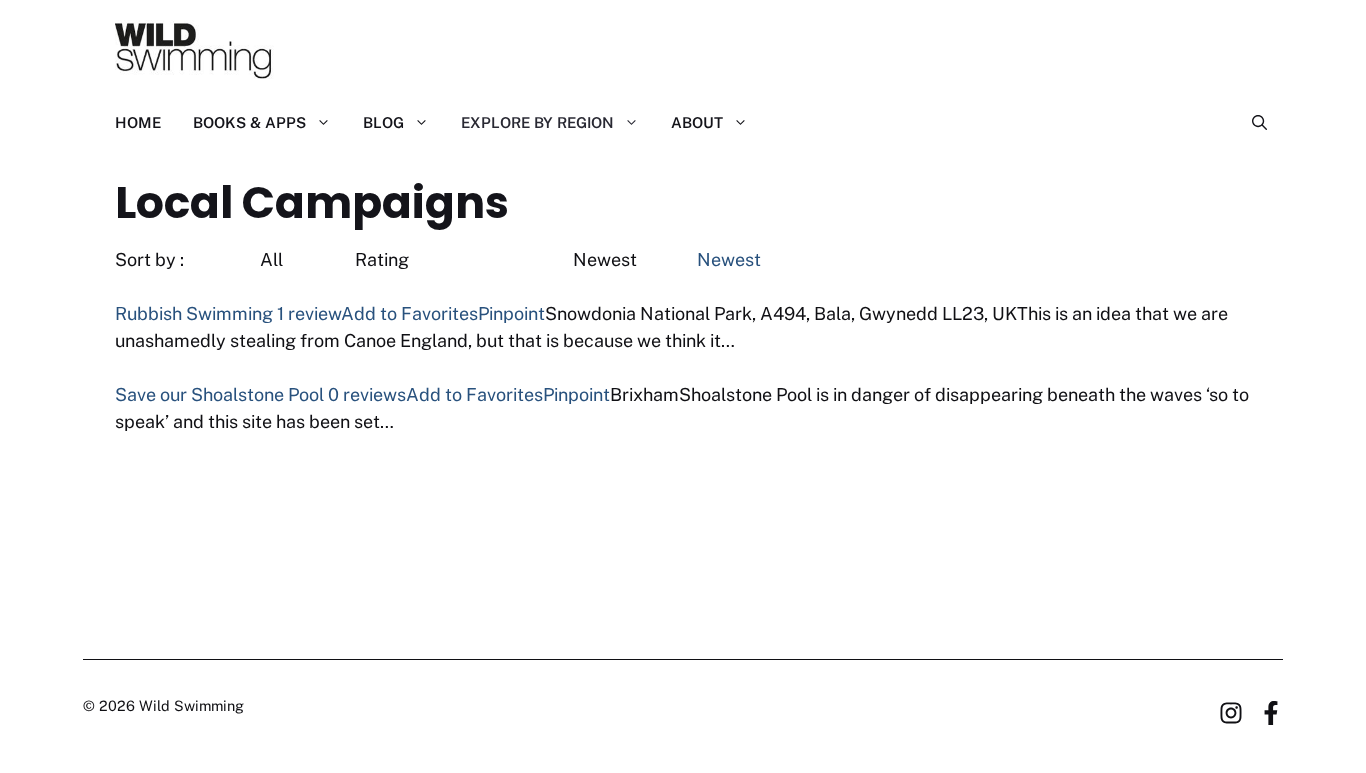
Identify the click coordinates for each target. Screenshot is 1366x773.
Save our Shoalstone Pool (219, 394)
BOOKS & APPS (249, 122)
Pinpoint (511, 313)
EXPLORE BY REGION (537, 122)
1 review (309, 313)
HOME (138, 122)
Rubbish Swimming (194, 313)
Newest (727, 259)
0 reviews (367, 394)
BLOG (383, 122)
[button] (1251, 123)
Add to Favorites (409, 313)
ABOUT (697, 122)
